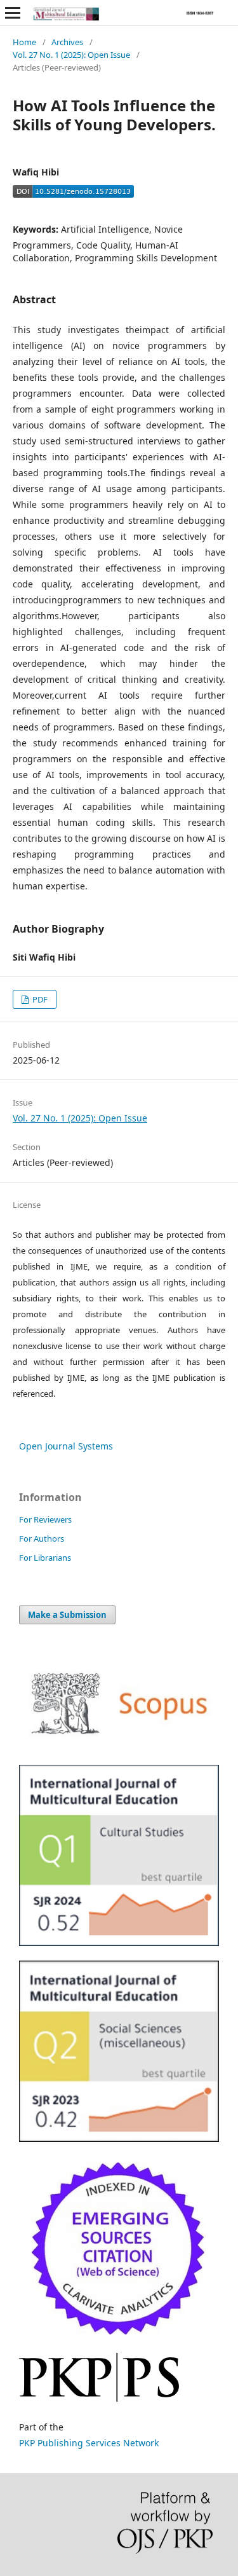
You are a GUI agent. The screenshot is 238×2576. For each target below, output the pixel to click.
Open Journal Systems (66, 1446)
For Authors (42, 1538)
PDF (39, 999)
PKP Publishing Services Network (89, 2443)
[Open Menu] (13, 13)
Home (24, 42)
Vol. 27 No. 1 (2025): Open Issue (71, 55)
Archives (67, 42)
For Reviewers (45, 1519)
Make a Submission (67, 1615)
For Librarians (45, 1558)
